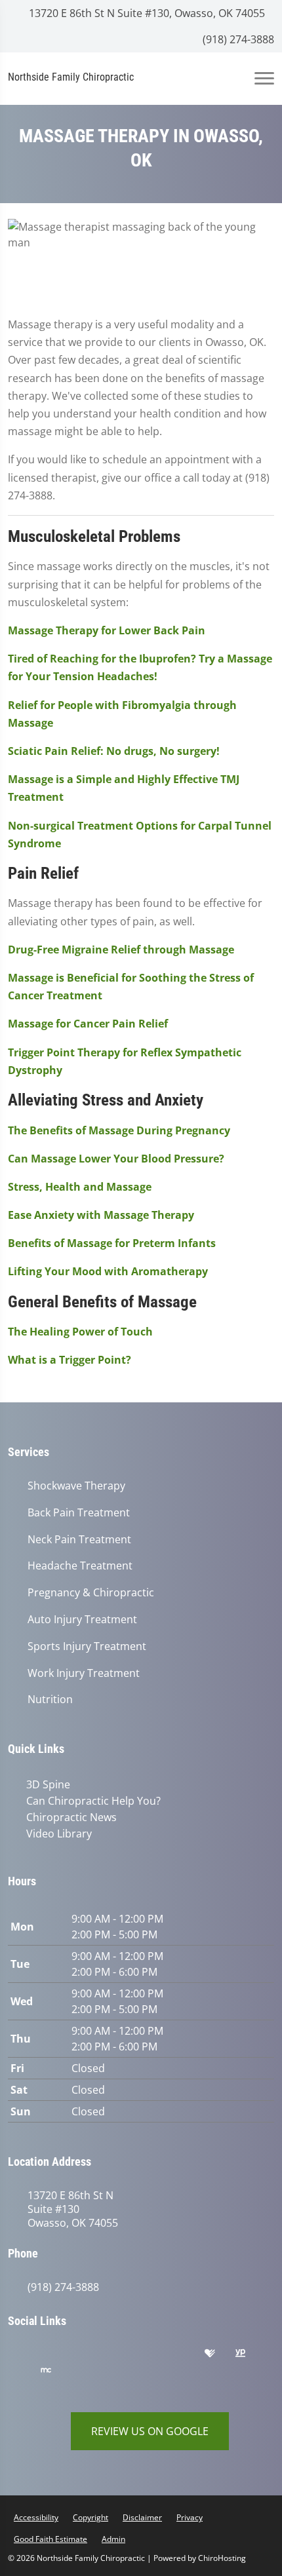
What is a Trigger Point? (70, 1360)
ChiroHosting (222, 2558)
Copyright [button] (91, 2517)
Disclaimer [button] (142, 2517)
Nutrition (50, 1700)
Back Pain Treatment (79, 1513)
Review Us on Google (150, 2431)
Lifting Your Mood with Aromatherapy (108, 1271)
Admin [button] (113, 2539)
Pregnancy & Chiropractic (91, 1593)
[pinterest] (123, 2356)
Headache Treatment (80, 1566)
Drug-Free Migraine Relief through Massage (121, 950)
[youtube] (188, 2356)
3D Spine (48, 1784)
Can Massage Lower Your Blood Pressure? (116, 1159)
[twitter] (155, 2356)
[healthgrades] (220, 2356)
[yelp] (90, 2356)
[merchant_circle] (56, 2374)
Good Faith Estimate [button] (50, 2539)
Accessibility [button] (36, 2517)
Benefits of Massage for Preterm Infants (112, 1243)
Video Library (59, 1834)
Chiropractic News (71, 1817)
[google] (24, 2356)
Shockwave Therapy (76, 1486)
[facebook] (57, 2356)
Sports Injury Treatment (87, 1646)
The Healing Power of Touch (80, 1332)
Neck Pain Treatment (79, 1540)
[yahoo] (24, 2374)
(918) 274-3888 (237, 39)
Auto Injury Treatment (82, 1620)
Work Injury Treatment (84, 1673)
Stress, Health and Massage (80, 1187)
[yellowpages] (250, 2356)
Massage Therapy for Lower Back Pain (107, 630)
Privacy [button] (190, 2517)
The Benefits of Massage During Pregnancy (119, 1130)
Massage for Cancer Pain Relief (88, 1024)
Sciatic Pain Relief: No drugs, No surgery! (114, 751)
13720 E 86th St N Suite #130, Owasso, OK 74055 (146, 13)
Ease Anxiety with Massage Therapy (101, 1215)
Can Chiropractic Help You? (93, 1801)
